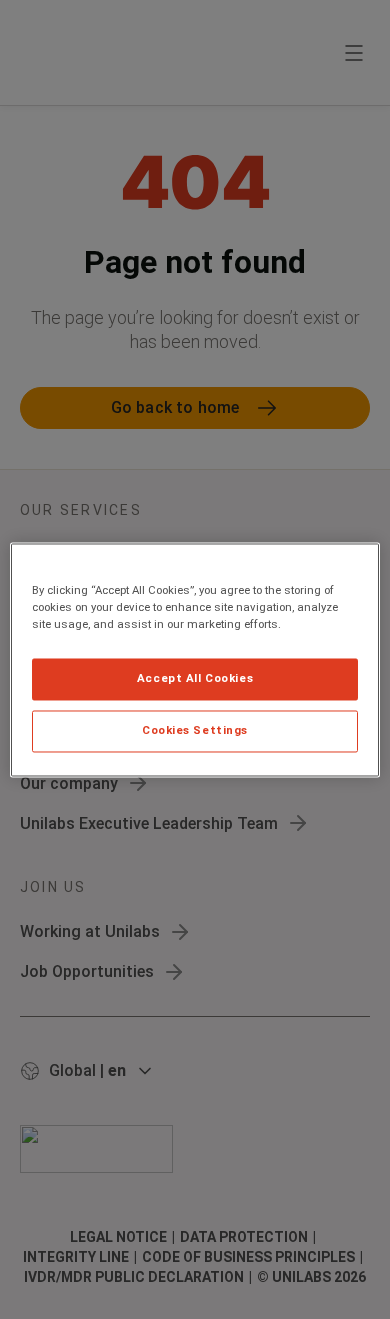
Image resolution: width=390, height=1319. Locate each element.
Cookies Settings (195, 730)
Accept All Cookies (195, 678)
